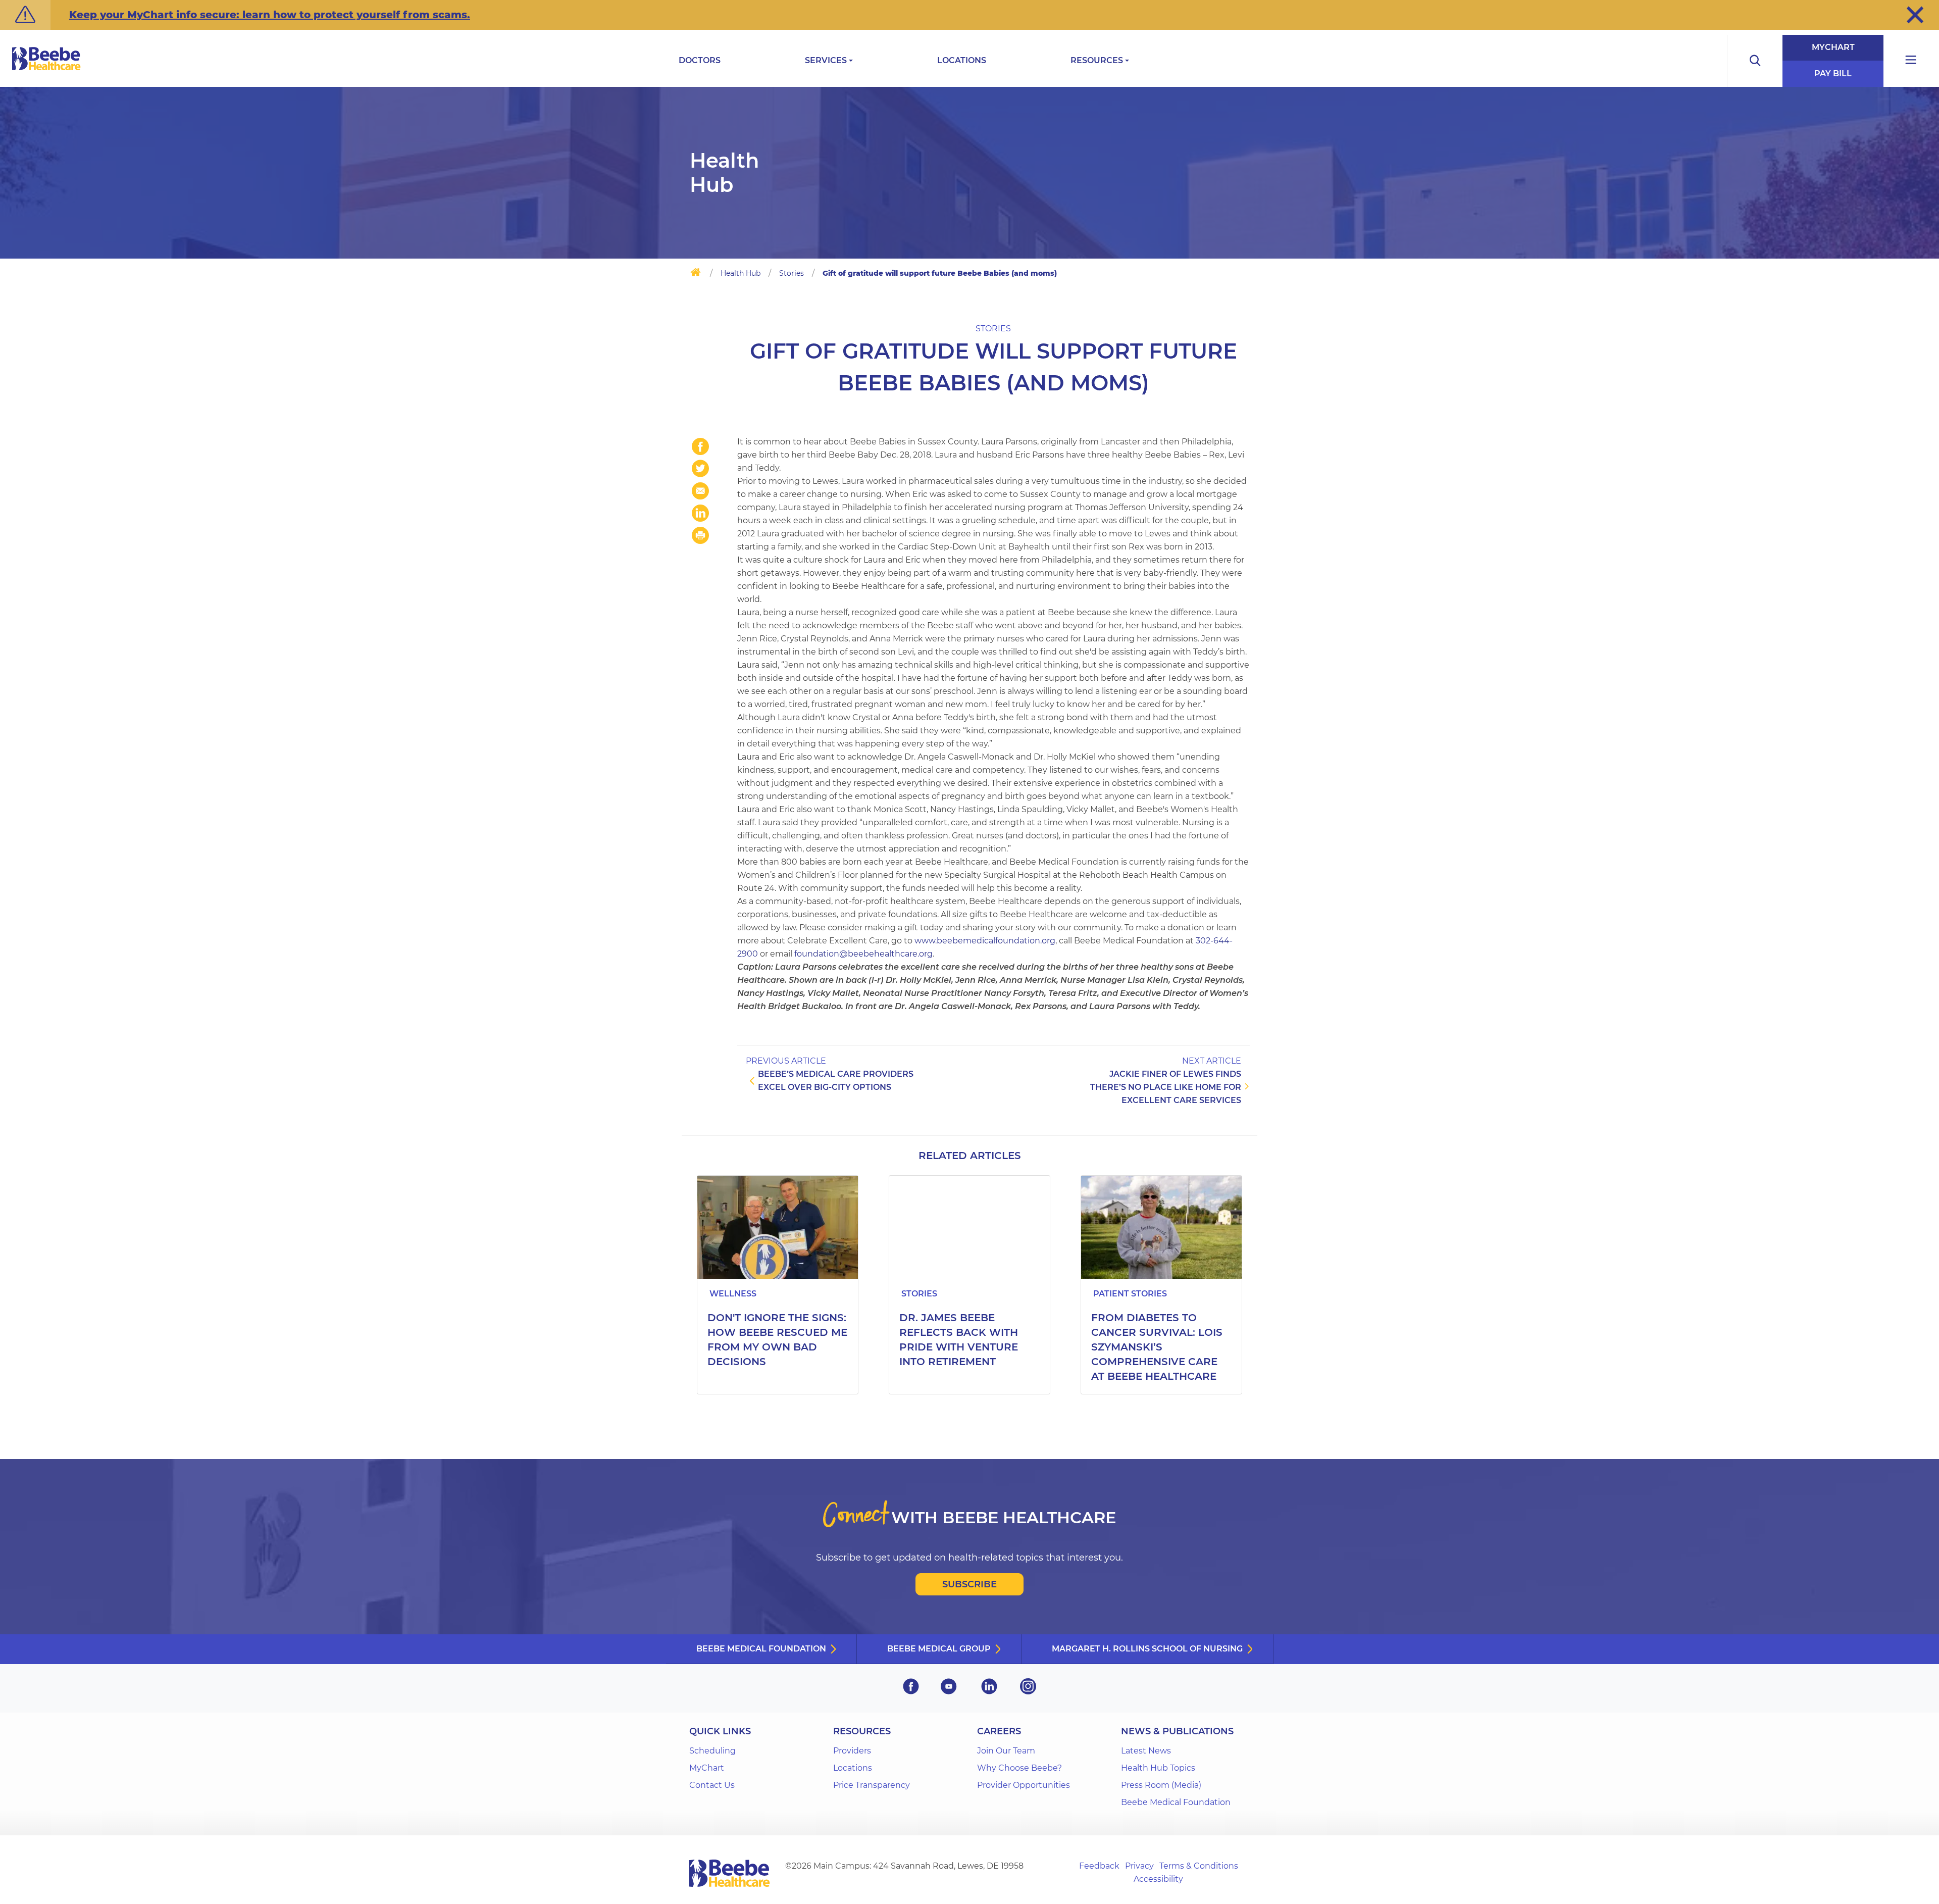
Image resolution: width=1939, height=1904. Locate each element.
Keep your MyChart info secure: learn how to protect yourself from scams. (270, 15)
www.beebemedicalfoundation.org (985, 941)
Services (826, 60)
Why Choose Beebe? (1019, 1768)
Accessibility (1158, 1879)
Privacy (1139, 1866)
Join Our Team (1006, 1751)
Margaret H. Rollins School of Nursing (1147, 1649)
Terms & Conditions (1199, 1866)
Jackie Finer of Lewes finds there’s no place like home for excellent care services (1166, 1087)
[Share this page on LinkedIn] (700, 513)
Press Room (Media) (1161, 1785)
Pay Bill (1833, 73)
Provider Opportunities (1024, 1785)
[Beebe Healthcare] (46, 70)
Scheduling (712, 1751)
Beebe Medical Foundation (761, 1649)
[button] (1915, 15)
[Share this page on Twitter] (700, 469)
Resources (1097, 60)
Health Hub (741, 273)
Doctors (700, 60)
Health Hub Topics (1158, 1768)
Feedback (1099, 1866)
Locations (962, 60)
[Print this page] (700, 535)
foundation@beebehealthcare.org (863, 954)
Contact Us (712, 1785)
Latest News (1146, 1751)
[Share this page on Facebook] (700, 446)
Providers (852, 1751)
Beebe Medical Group (939, 1649)
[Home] (696, 274)
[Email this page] (700, 491)
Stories (792, 273)
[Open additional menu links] (1911, 61)
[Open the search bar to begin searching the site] (1755, 61)
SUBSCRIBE (970, 1584)
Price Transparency (872, 1785)
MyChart (1833, 47)
